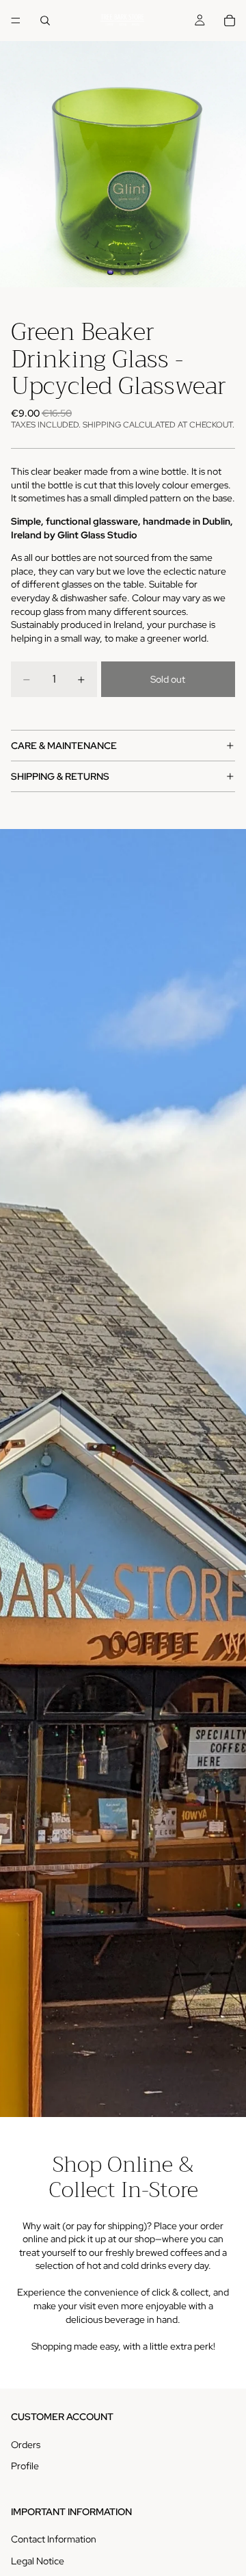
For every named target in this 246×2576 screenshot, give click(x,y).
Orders (26, 2445)
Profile (25, 2466)
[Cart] (230, 21)
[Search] (45, 21)
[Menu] (16, 21)
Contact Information (54, 2539)
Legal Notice (38, 2561)
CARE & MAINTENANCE (64, 746)
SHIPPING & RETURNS (60, 776)
